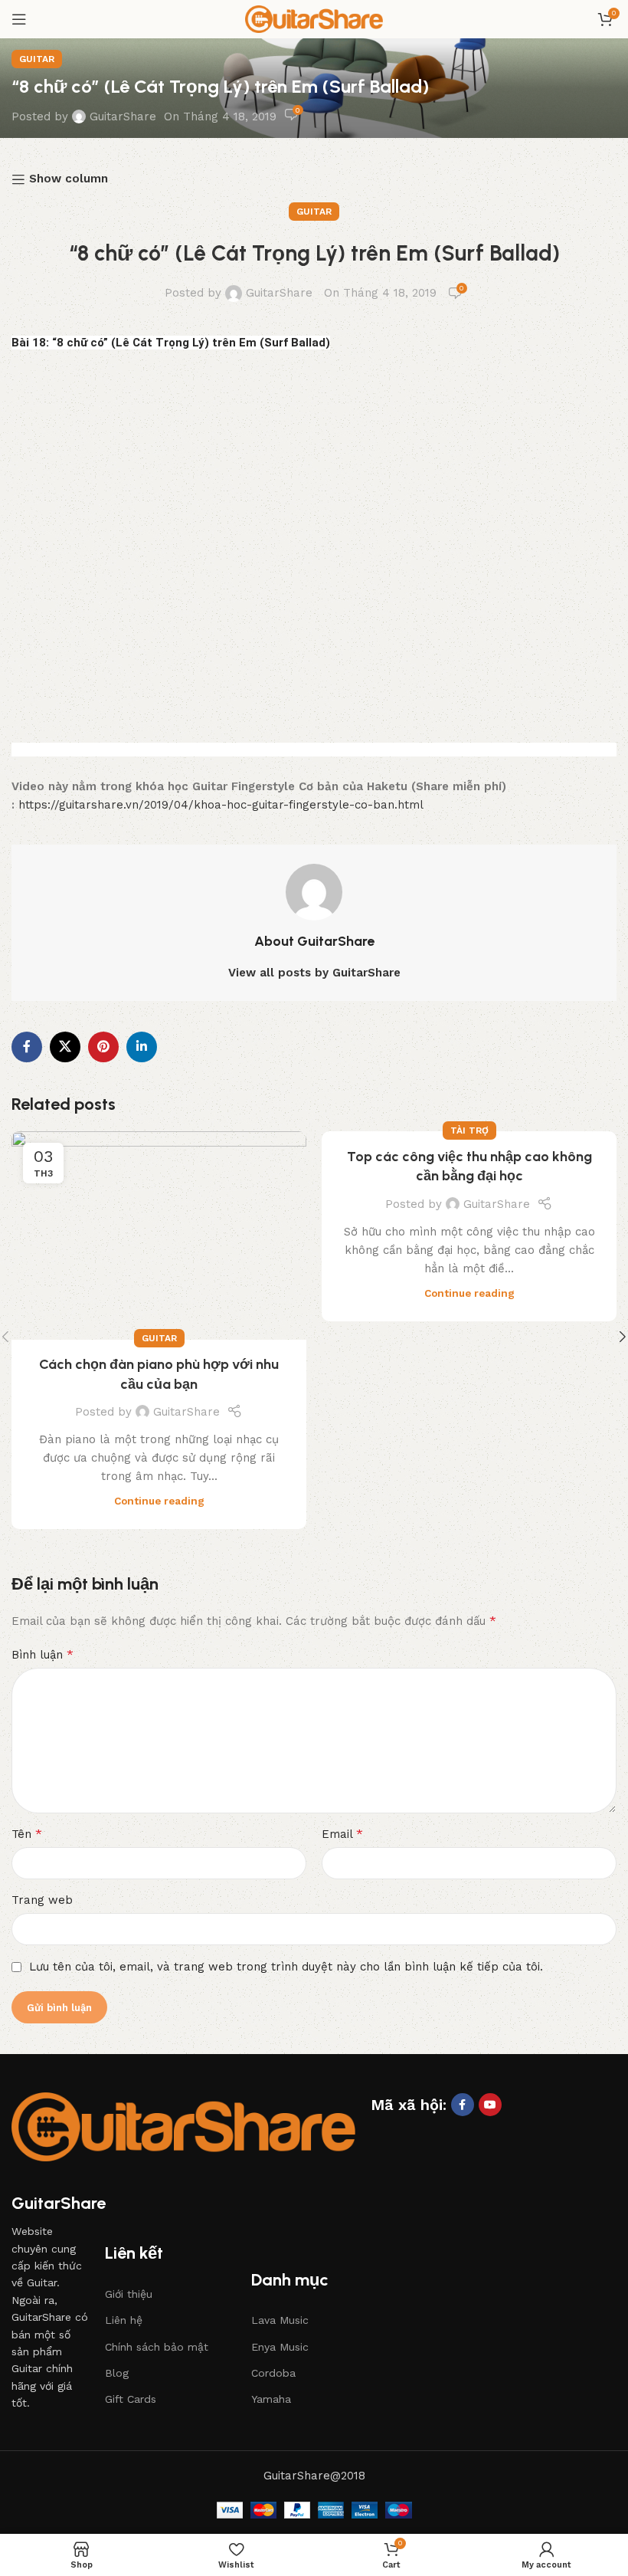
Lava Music (280, 2320)
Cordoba (273, 2373)
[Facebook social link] (27, 1047)
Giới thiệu (129, 2294)
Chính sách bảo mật (157, 2347)
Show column (69, 179)
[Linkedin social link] (142, 1047)
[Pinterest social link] (103, 1047)
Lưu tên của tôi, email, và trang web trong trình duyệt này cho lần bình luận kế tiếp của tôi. (286, 1967)
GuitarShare (123, 116)
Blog (117, 2373)
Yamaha (271, 2399)
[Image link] (183, 2126)
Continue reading (159, 1501)
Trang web (42, 1900)
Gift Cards (131, 2399)
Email (342, 1834)
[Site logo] (314, 18)
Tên (27, 1834)
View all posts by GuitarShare (314, 973)
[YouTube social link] (490, 2105)
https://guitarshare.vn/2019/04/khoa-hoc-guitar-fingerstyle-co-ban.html (221, 805)
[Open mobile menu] (19, 19)
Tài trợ (469, 1130)
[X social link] (65, 1047)
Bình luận (43, 1654)
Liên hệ (124, 2320)
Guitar (37, 59)
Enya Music (280, 2347)
